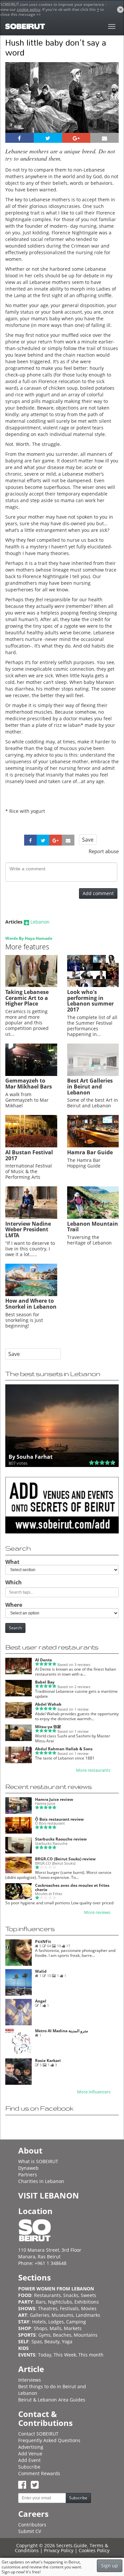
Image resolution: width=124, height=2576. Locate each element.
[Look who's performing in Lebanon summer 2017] (93, 985)
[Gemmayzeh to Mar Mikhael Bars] (31, 1074)
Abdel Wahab (48, 1704)
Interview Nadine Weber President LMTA (28, 1229)
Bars (41, 2302)
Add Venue (30, 2454)
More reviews (97, 1912)
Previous (16, 106)
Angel (41, 2001)
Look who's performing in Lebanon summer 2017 (90, 1001)
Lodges (56, 2322)
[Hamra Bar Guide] (93, 1146)
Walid (41, 1971)
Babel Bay (45, 1682)
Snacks (71, 2295)
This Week (65, 2355)
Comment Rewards (39, 2473)
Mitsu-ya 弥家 (48, 1727)
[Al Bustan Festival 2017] (31, 1146)
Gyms (44, 2335)
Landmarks (88, 2315)
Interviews (30, 2380)
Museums (62, 2315)
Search (15, 1628)
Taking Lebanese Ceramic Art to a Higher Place (27, 998)
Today (45, 2355)
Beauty (52, 2341)
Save (88, 840)
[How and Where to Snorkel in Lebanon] (31, 1294)
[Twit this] (48, 138)
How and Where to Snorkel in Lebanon (31, 1304)
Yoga (67, 2341)
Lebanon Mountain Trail (93, 1227)
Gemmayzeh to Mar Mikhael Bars (29, 1084)
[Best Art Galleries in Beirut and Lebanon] (93, 1074)
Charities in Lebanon (41, 2181)
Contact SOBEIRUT (38, 2434)
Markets (73, 2328)
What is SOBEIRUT (38, 2161)
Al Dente (43, 1660)
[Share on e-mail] (104, 138)
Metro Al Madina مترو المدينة (62, 2031)
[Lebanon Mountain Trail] (93, 1217)
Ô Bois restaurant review (59, 1819)
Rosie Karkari (48, 2061)
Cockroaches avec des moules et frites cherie (72, 1887)
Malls (56, 2328)
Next (110, 106)
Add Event (29, 2460)
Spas (37, 2341)
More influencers (94, 2092)
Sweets (88, 2295)
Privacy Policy (59, 2550)
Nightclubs (60, 2302)
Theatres (48, 2308)
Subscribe (29, 2467)
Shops (41, 2328)
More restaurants (93, 1770)
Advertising (31, 2447)
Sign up (110, 2566)
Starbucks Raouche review (61, 1839)
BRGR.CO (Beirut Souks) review (65, 1859)
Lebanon (40, 922)
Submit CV (30, 2531)
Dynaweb (28, 2168)
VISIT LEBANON (49, 2195)
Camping (76, 2322)
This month (91, 2355)
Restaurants (47, 2295)
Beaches (62, 2335)
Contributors (32, 2525)
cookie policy (29, 9)
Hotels (39, 2322)
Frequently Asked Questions (49, 2440)
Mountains (86, 2335)
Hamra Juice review (54, 1799)
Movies (89, 2308)
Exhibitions (87, 2302)
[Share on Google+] (76, 138)
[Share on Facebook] (20, 138)
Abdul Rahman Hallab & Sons (64, 1749)
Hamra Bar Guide (90, 1152)
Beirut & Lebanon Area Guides (52, 2400)
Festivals (69, 2308)
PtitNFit (43, 1942)
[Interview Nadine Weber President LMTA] (31, 1217)
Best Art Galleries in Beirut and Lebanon (90, 1086)
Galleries (40, 2315)
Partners (28, 2175)
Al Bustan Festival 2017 (29, 1155)
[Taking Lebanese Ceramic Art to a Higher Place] (31, 985)
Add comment (98, 893)
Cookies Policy (94, 2550)
